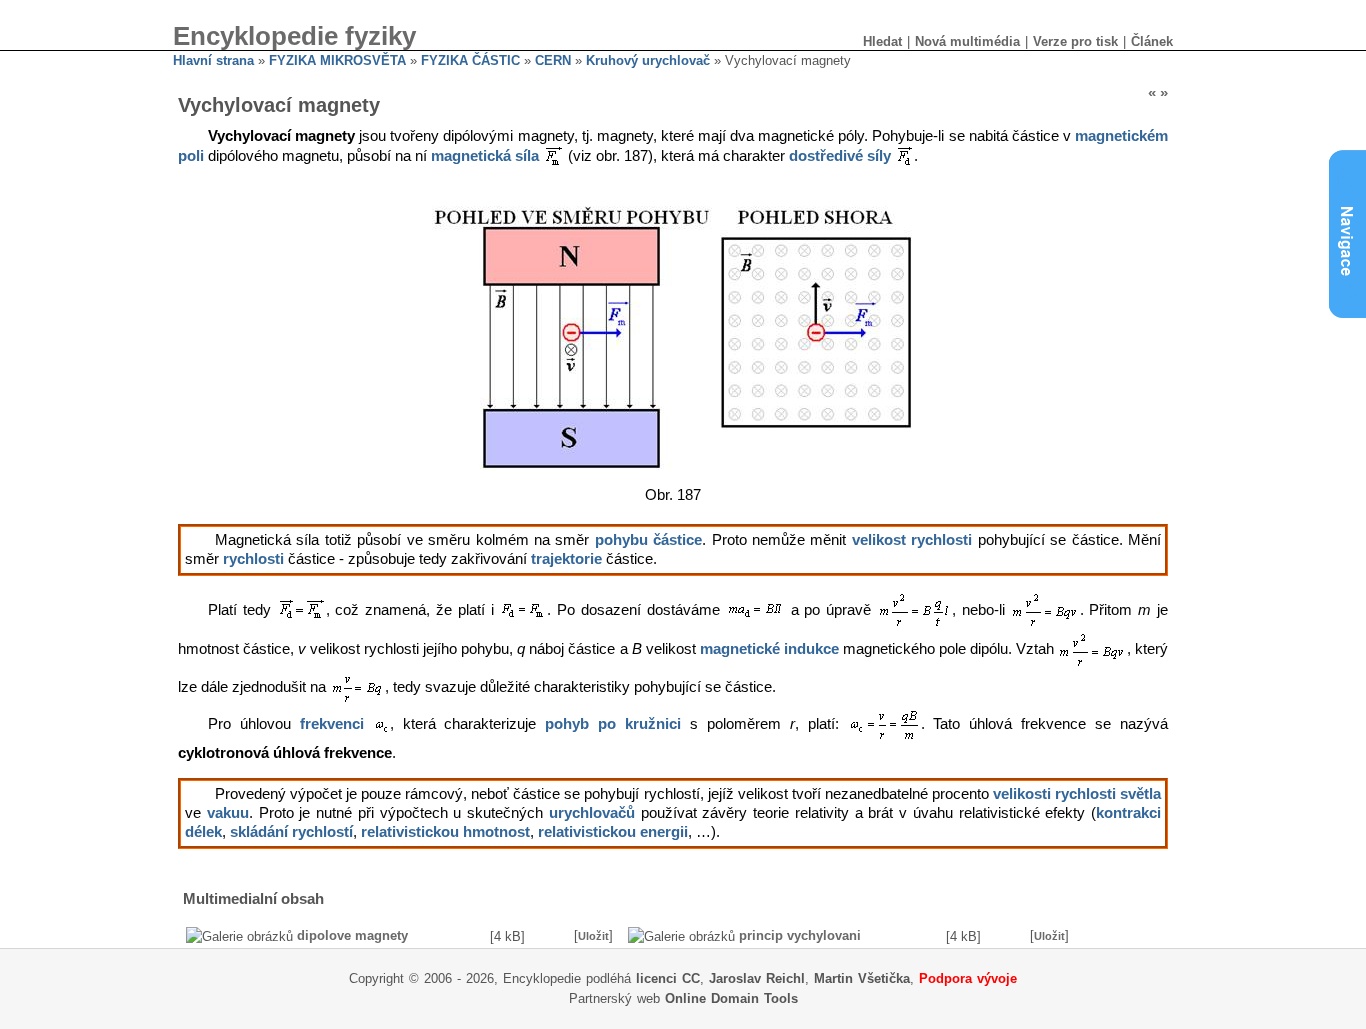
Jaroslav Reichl (757, 978)
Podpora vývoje (968, 978)
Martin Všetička (862, 978)
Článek (1152, 41)
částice (677, 540)
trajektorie (566, 559)
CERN (553, 60)
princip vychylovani (800, 935)
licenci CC (668, 978)
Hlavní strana (213, 60)
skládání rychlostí (291, 832)
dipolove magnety (352, 935)
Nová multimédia (967, 41)
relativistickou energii (613, 832)
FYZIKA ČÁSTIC (470, 60)
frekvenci (332, 724)
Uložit (593, 936)
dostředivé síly (840, 157)
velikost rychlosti (912, 540)
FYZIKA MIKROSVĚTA (337, 60)
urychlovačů (592, 813)
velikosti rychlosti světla (1077, 794)
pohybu (621, 540)
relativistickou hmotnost (445, 832)
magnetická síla (485, 157)
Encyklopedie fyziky (294, 36)
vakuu (228, 813)
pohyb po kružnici (613, 724)
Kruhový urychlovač (648, 60)
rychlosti (253, 559)
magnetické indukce (769, 649)
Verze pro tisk (1075, 41)
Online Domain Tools (731, 998)
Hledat (882, 41)
